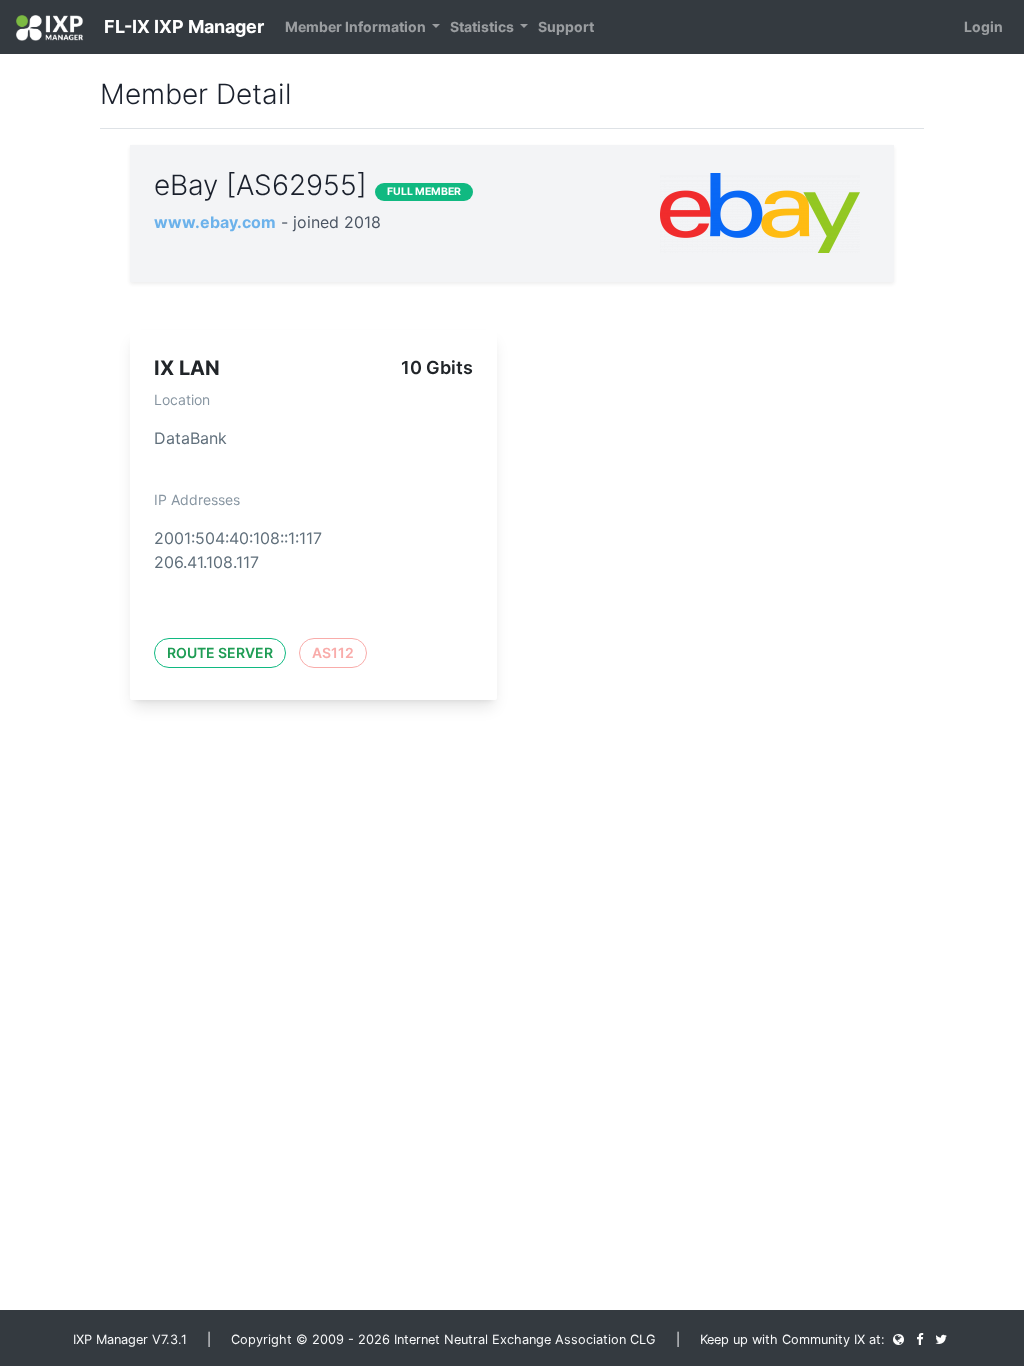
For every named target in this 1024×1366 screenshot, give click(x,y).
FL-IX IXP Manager (182, 26)
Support (566, 26)
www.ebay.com (215, 222)
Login (983, 26)
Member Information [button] (357, 26)
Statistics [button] (483, 26)
